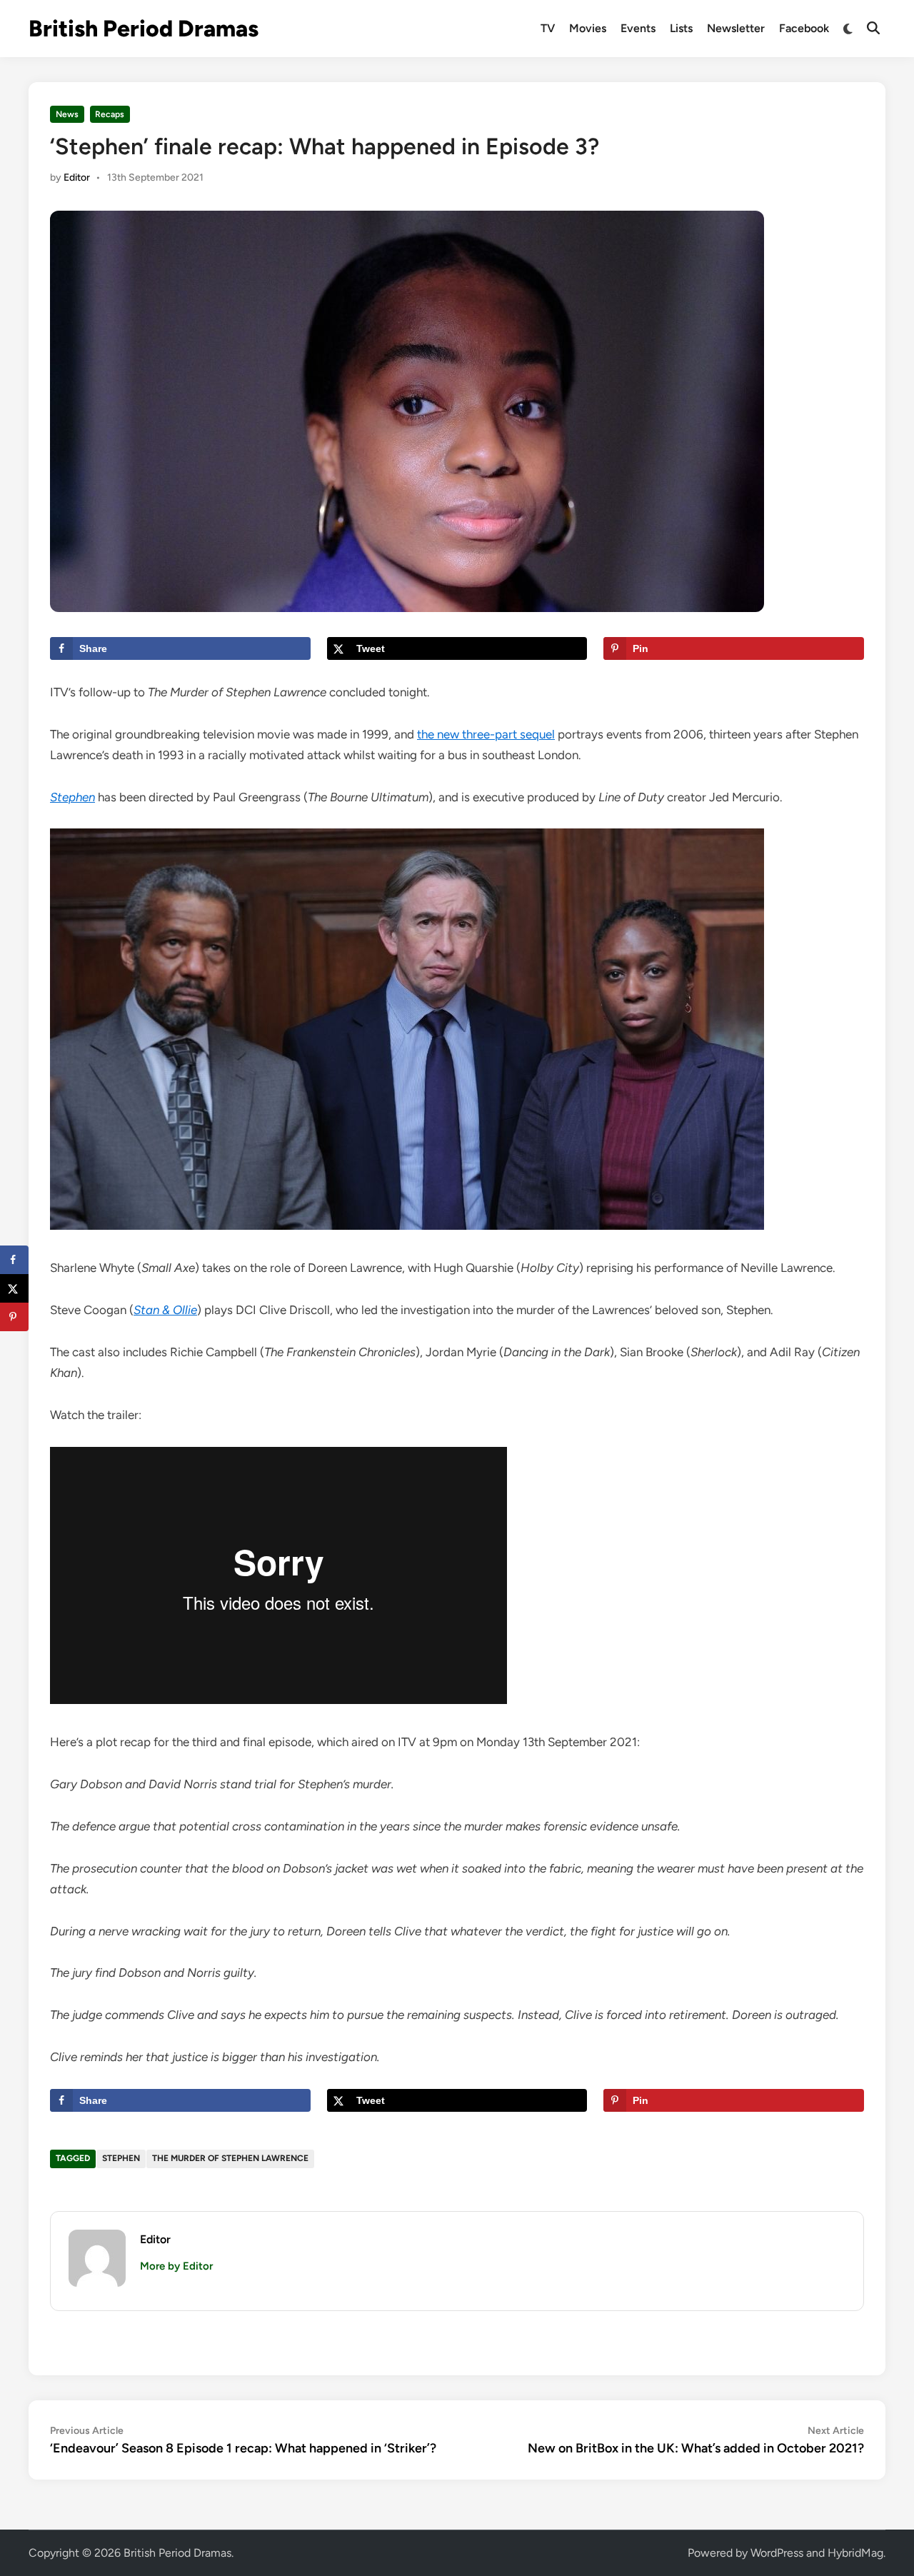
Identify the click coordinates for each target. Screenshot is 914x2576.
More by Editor (176, 2266)
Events (638, 28)
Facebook (804, 28)
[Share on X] (14, 1288)
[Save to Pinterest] (14, 1317)
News (67, 114)
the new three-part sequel (486, 734)
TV (548, 28)
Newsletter (736, 28)
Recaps (110, 114)
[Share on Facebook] (14, 1260)
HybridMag (855, 2553)
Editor (77, 177)
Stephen (121, 2158)
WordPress (777, 2553)
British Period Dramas (144, 29)
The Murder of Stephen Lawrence (230, 2158)
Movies (588, 28)
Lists (681, 28)
